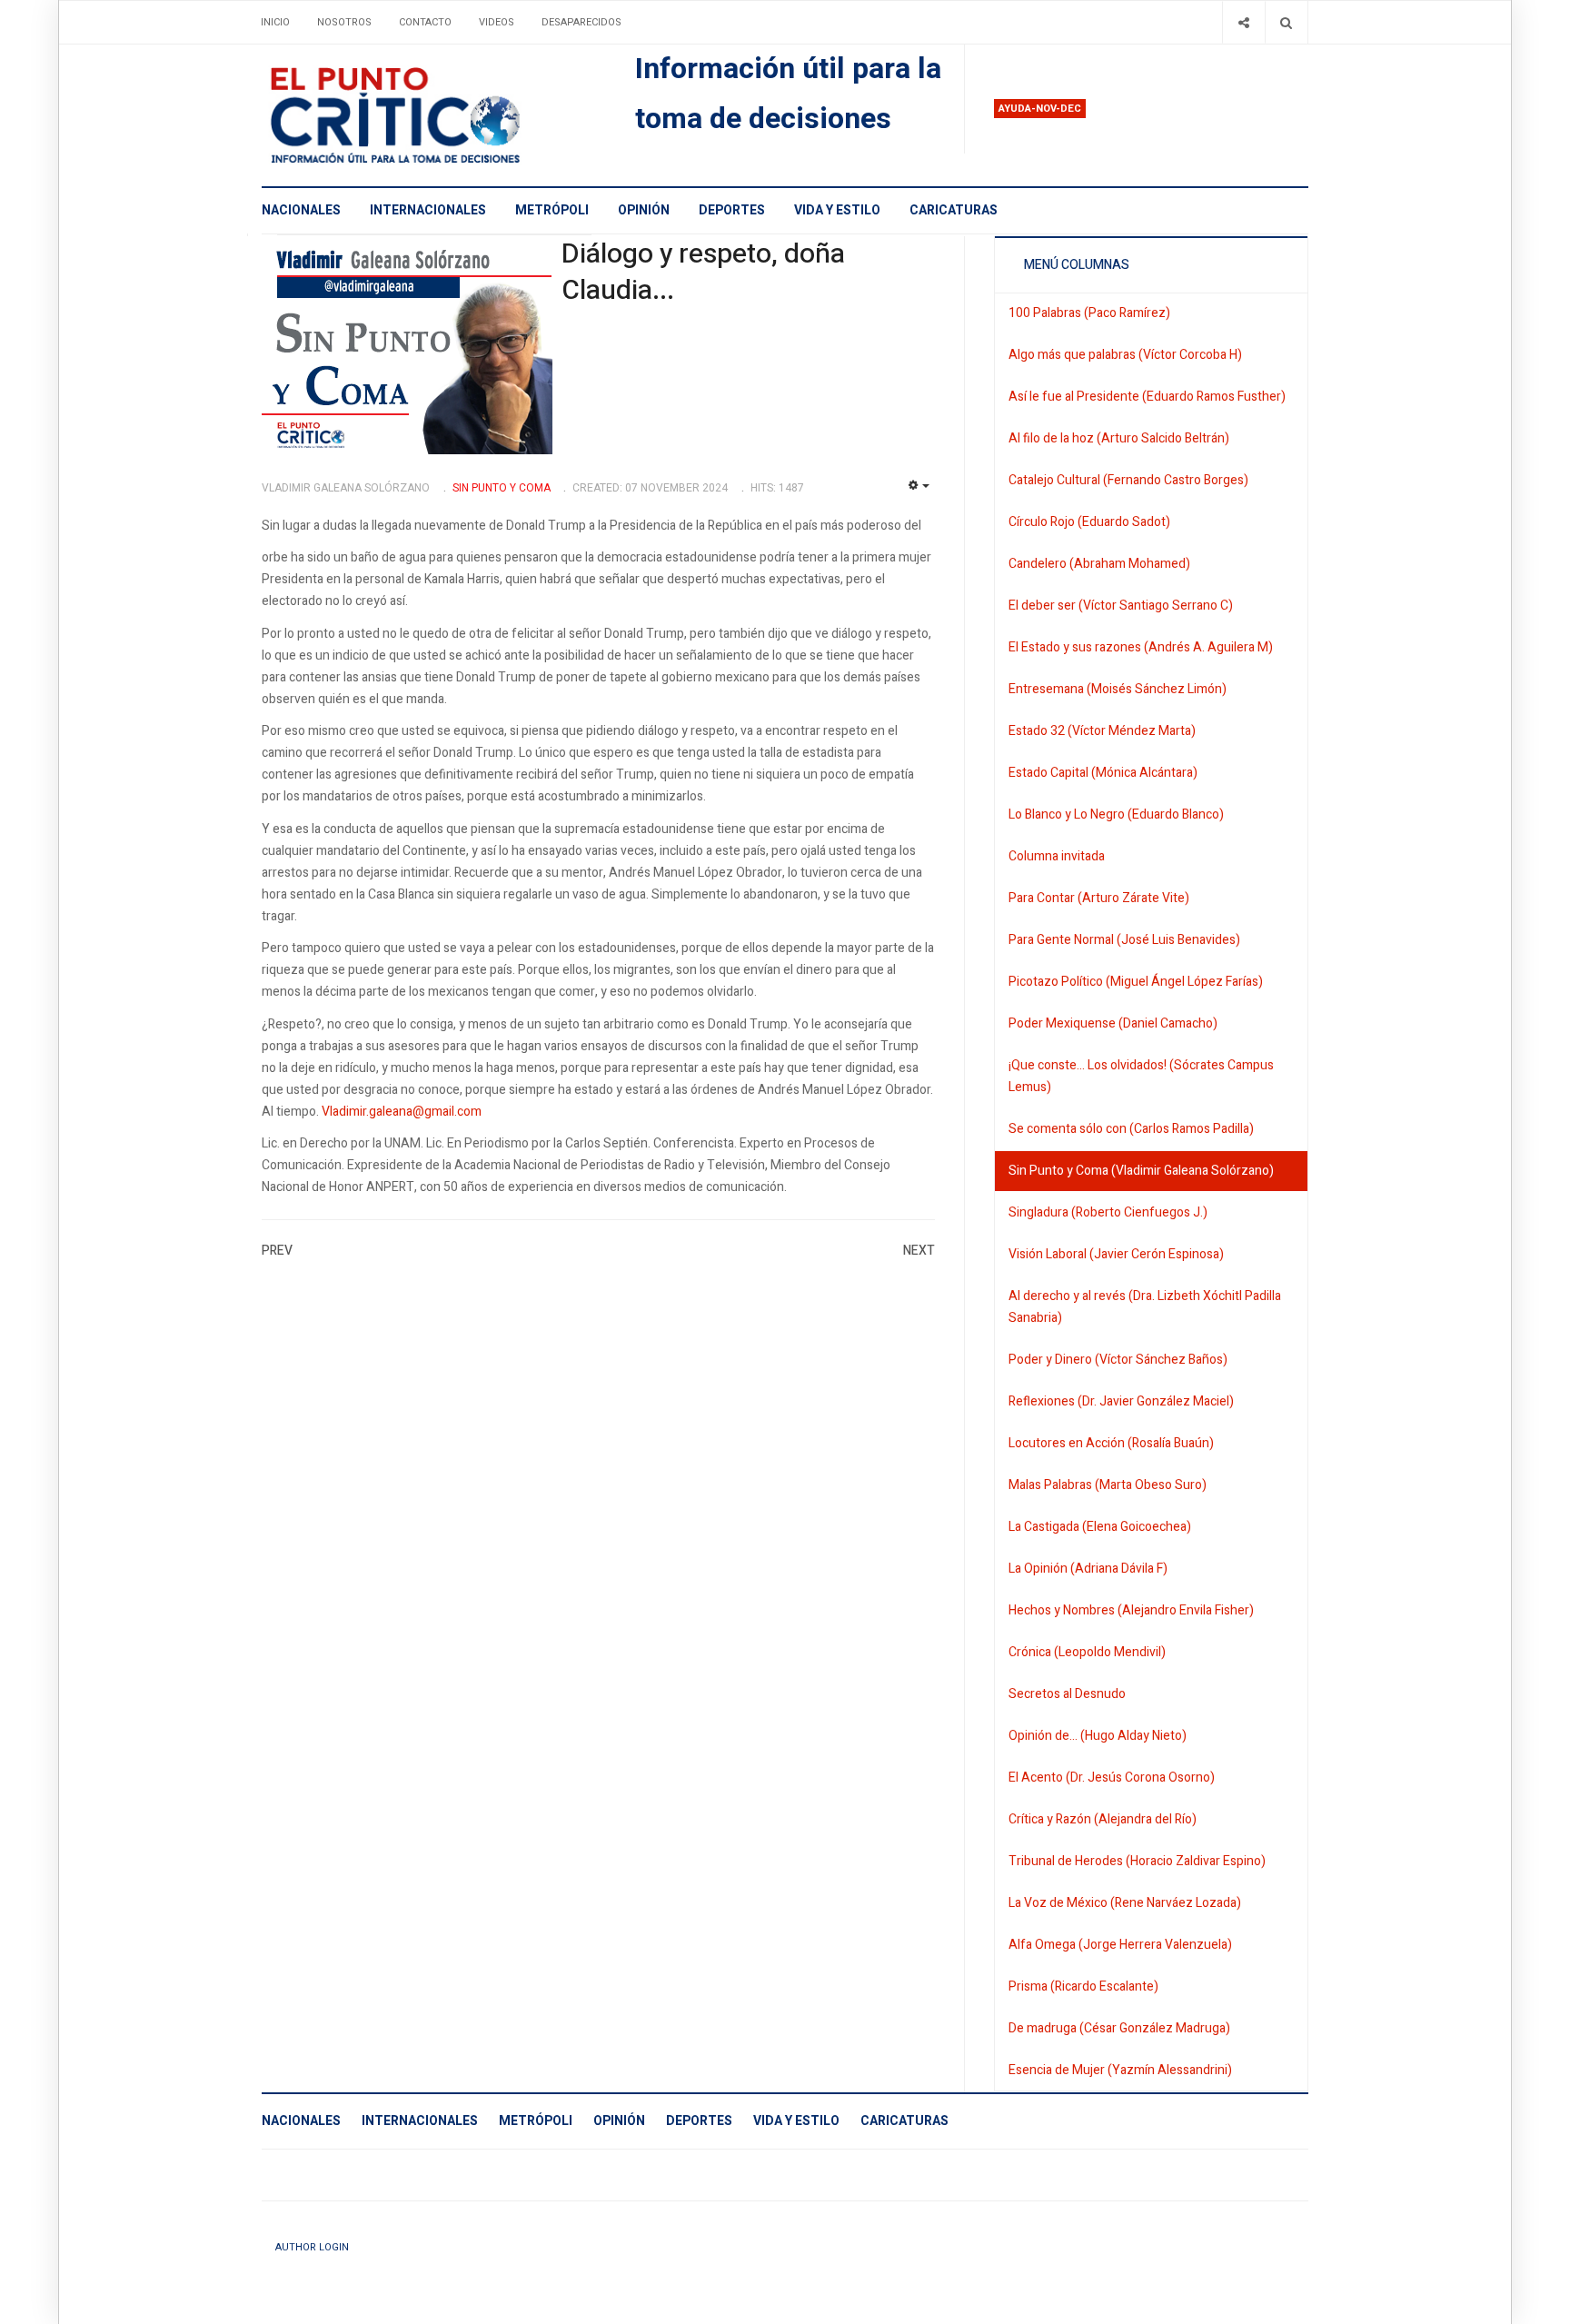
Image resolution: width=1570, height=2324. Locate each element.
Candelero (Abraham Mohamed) (1099, 564)
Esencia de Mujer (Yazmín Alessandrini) (1120, 2070)
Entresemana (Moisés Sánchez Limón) (1118, 689)
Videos (497, 22)
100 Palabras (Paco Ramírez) (1089, 313)
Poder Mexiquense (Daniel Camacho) (1113, 1023)
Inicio (275, 22)
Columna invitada (1057, 856)
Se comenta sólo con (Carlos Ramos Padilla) (1131, 1129)
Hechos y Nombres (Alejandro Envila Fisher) (1131, 1610)
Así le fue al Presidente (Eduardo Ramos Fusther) (1147, 397)
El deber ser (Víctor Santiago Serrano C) (1121, 606)
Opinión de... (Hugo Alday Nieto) (1098, 1736)
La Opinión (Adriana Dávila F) (1088, 1569)
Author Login (312, 2247)
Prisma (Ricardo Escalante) (1083, 1986)
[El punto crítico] (427, 115)
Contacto (425, 22)
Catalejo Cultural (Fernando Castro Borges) (1128, 480)
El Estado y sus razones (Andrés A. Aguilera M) (1141, 647)
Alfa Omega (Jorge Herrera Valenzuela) (1120, 1945)
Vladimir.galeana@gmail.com (402, 1112)
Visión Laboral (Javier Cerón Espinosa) (1116, 1254)
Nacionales (301, 210)
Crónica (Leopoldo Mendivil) (1087, 1652)
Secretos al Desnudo (1067, 1694)
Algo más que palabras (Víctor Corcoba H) (1125, 355)
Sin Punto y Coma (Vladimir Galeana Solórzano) (1141, 1171)
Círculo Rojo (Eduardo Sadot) (1089, 522)
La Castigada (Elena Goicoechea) (1100, 1527)
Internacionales (428, 210)
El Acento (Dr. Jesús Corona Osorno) (1112, 1778)
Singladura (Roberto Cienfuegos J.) (1108, 1212)
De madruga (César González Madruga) (1119, 2028)
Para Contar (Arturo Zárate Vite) (1099, 898)
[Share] (1243, 22)
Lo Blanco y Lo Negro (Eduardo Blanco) (1116, 814)
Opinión (644, 210)
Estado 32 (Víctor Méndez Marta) (1102, 731)
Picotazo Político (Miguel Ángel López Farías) (1136, 982)
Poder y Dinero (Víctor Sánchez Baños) (1118, 1360)
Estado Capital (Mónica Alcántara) (1103, 773)
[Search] (1286, 22)
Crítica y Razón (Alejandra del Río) (1103, 1819)
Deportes (732, 210)
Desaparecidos (581, 22)
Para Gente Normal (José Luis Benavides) (1124, 940)
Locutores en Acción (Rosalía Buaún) (1111, 1443)
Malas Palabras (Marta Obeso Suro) (1108, 1485)
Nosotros (344, 22)
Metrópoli (552, 210)
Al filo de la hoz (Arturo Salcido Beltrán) (1119, 438)
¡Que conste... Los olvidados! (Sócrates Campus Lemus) (1141, 1076)
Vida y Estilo (837, 210)
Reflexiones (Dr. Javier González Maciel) (1121, 1401)
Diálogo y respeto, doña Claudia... (703, 273)
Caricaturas (954, 210)
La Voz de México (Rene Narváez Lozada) (1125, 1903)
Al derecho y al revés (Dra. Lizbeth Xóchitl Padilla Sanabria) (1145, 1307)
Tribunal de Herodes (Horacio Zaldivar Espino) (1137, 1861)
